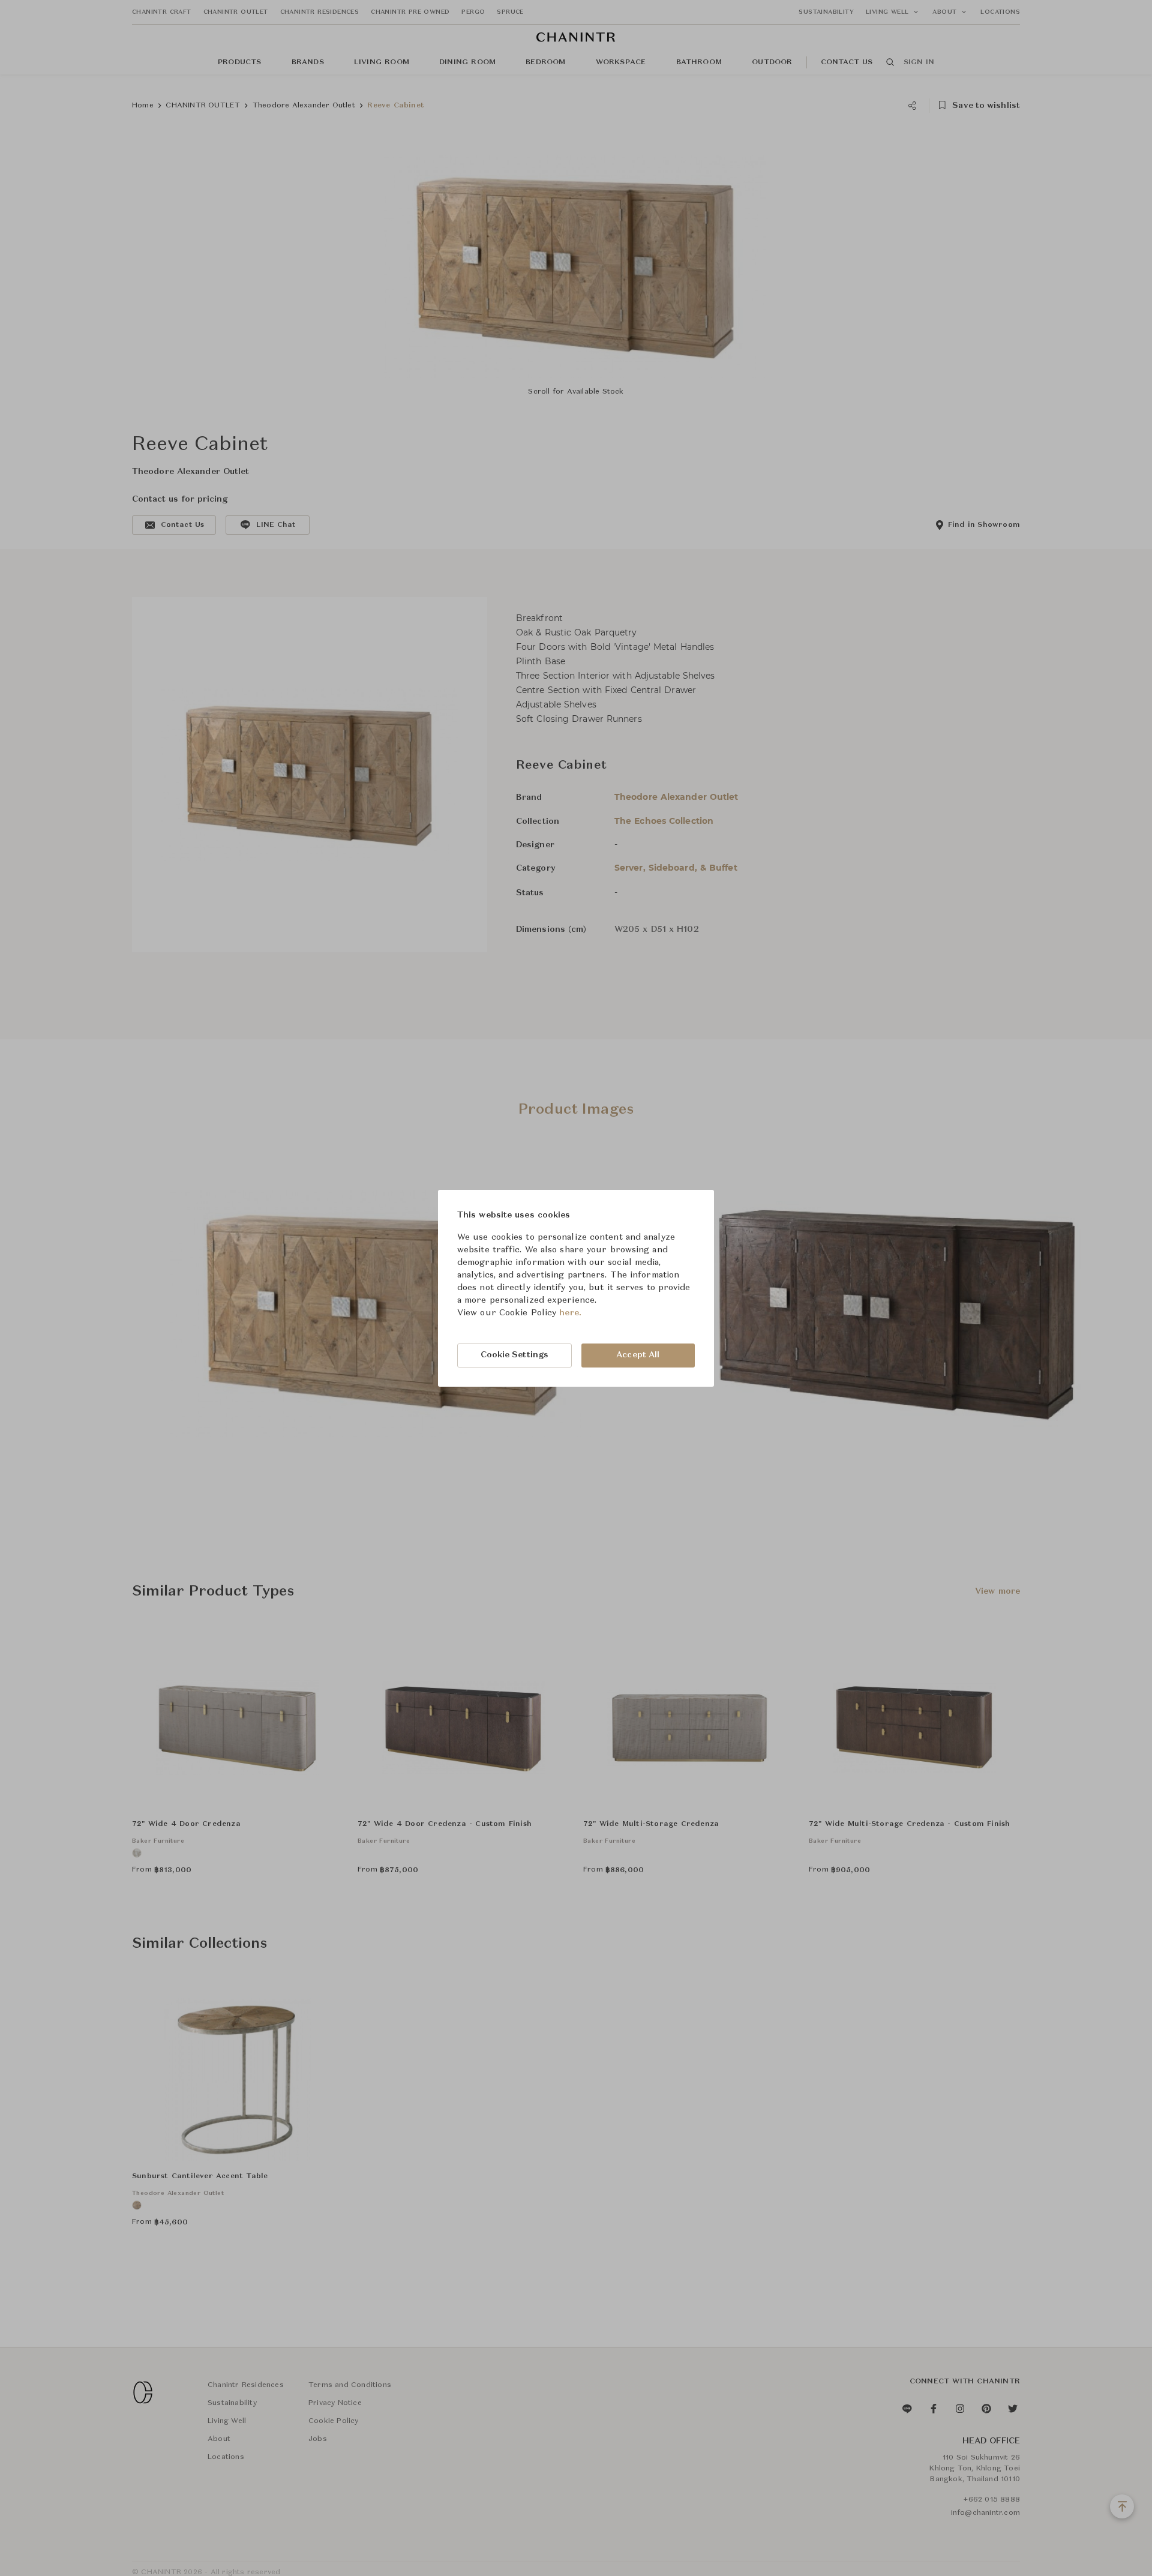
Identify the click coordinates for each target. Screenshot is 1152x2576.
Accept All (638, 1355)
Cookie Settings (515, 1355)
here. (570, 1313)
